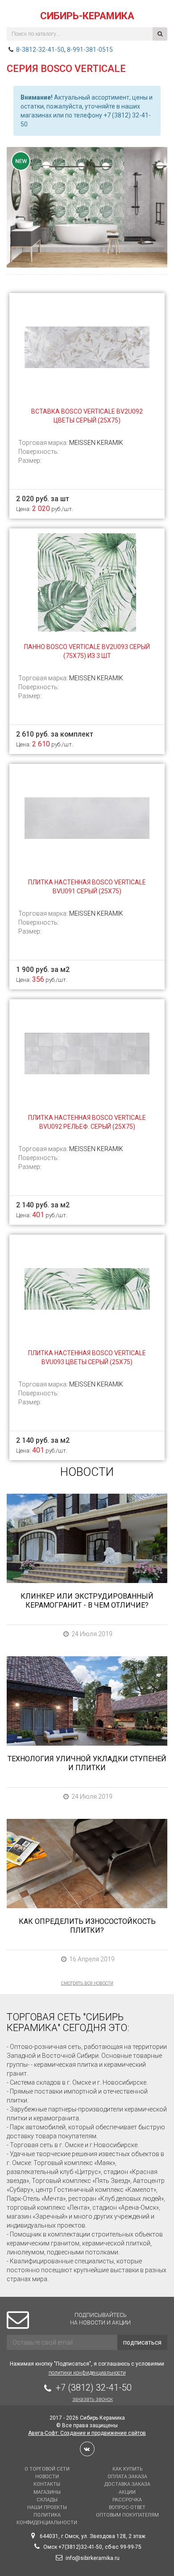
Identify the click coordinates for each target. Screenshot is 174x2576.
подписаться (142, 2342)
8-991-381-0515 (90, 50)
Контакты (47, 2484)
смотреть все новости (87, 1983)
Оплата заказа (127, 2477)
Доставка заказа (127, 2484)
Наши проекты (47, 2507)
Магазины (47, 2492)
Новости (47, 2477)
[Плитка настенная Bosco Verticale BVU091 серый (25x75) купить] (87, 817)
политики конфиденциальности (87, 2373)
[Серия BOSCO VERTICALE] (87, 207)
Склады (47, 2500)
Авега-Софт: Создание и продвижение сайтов (87, 2433)
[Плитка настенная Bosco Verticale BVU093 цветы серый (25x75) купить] (87, 1288)
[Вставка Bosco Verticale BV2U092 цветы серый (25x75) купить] (87, 347)
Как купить (127, 2469)
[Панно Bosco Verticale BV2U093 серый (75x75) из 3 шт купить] (87, 582)
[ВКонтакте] (87, 2449)
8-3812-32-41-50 (40, 50)
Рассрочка (127, 2500)
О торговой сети (47, 2469)
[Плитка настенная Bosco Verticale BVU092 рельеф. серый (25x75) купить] (87, 1053)
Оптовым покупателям (127, 2515)
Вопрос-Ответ (127, 2507)
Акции (127, 2492)
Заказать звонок (93, 2399)
